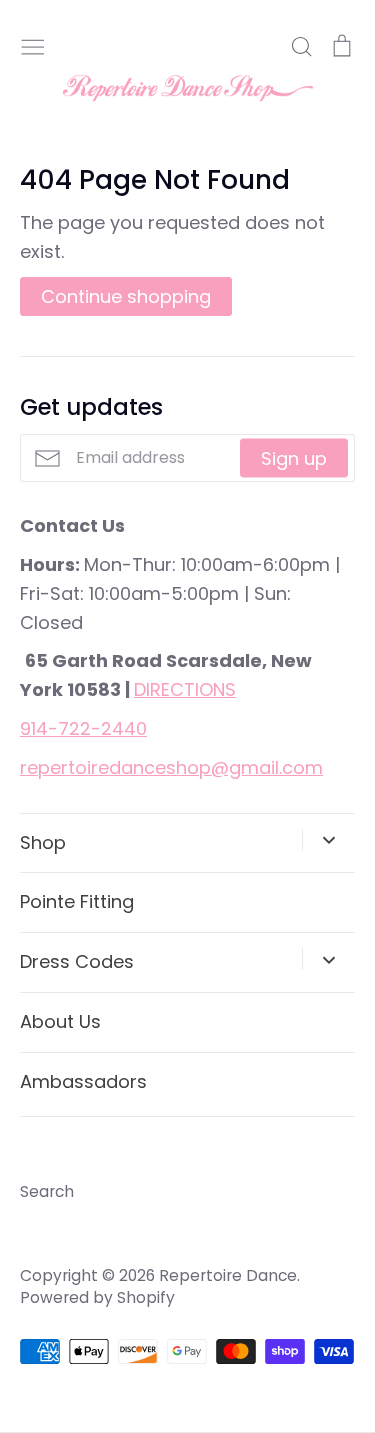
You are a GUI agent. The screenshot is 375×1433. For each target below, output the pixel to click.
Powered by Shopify (97, 1297)
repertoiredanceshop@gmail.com (171, 767)
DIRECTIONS (185, 689)
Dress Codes (77, 961)
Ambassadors (83, 1081)
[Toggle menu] (33, 44)
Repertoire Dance (228, 1275)
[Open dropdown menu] (328, 840)
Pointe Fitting (77, 901)
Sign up (294, 457)
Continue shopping (126, 296)
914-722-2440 (83, 728)
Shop (43, 842)
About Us (60, 1021)
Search (47, 1191)
